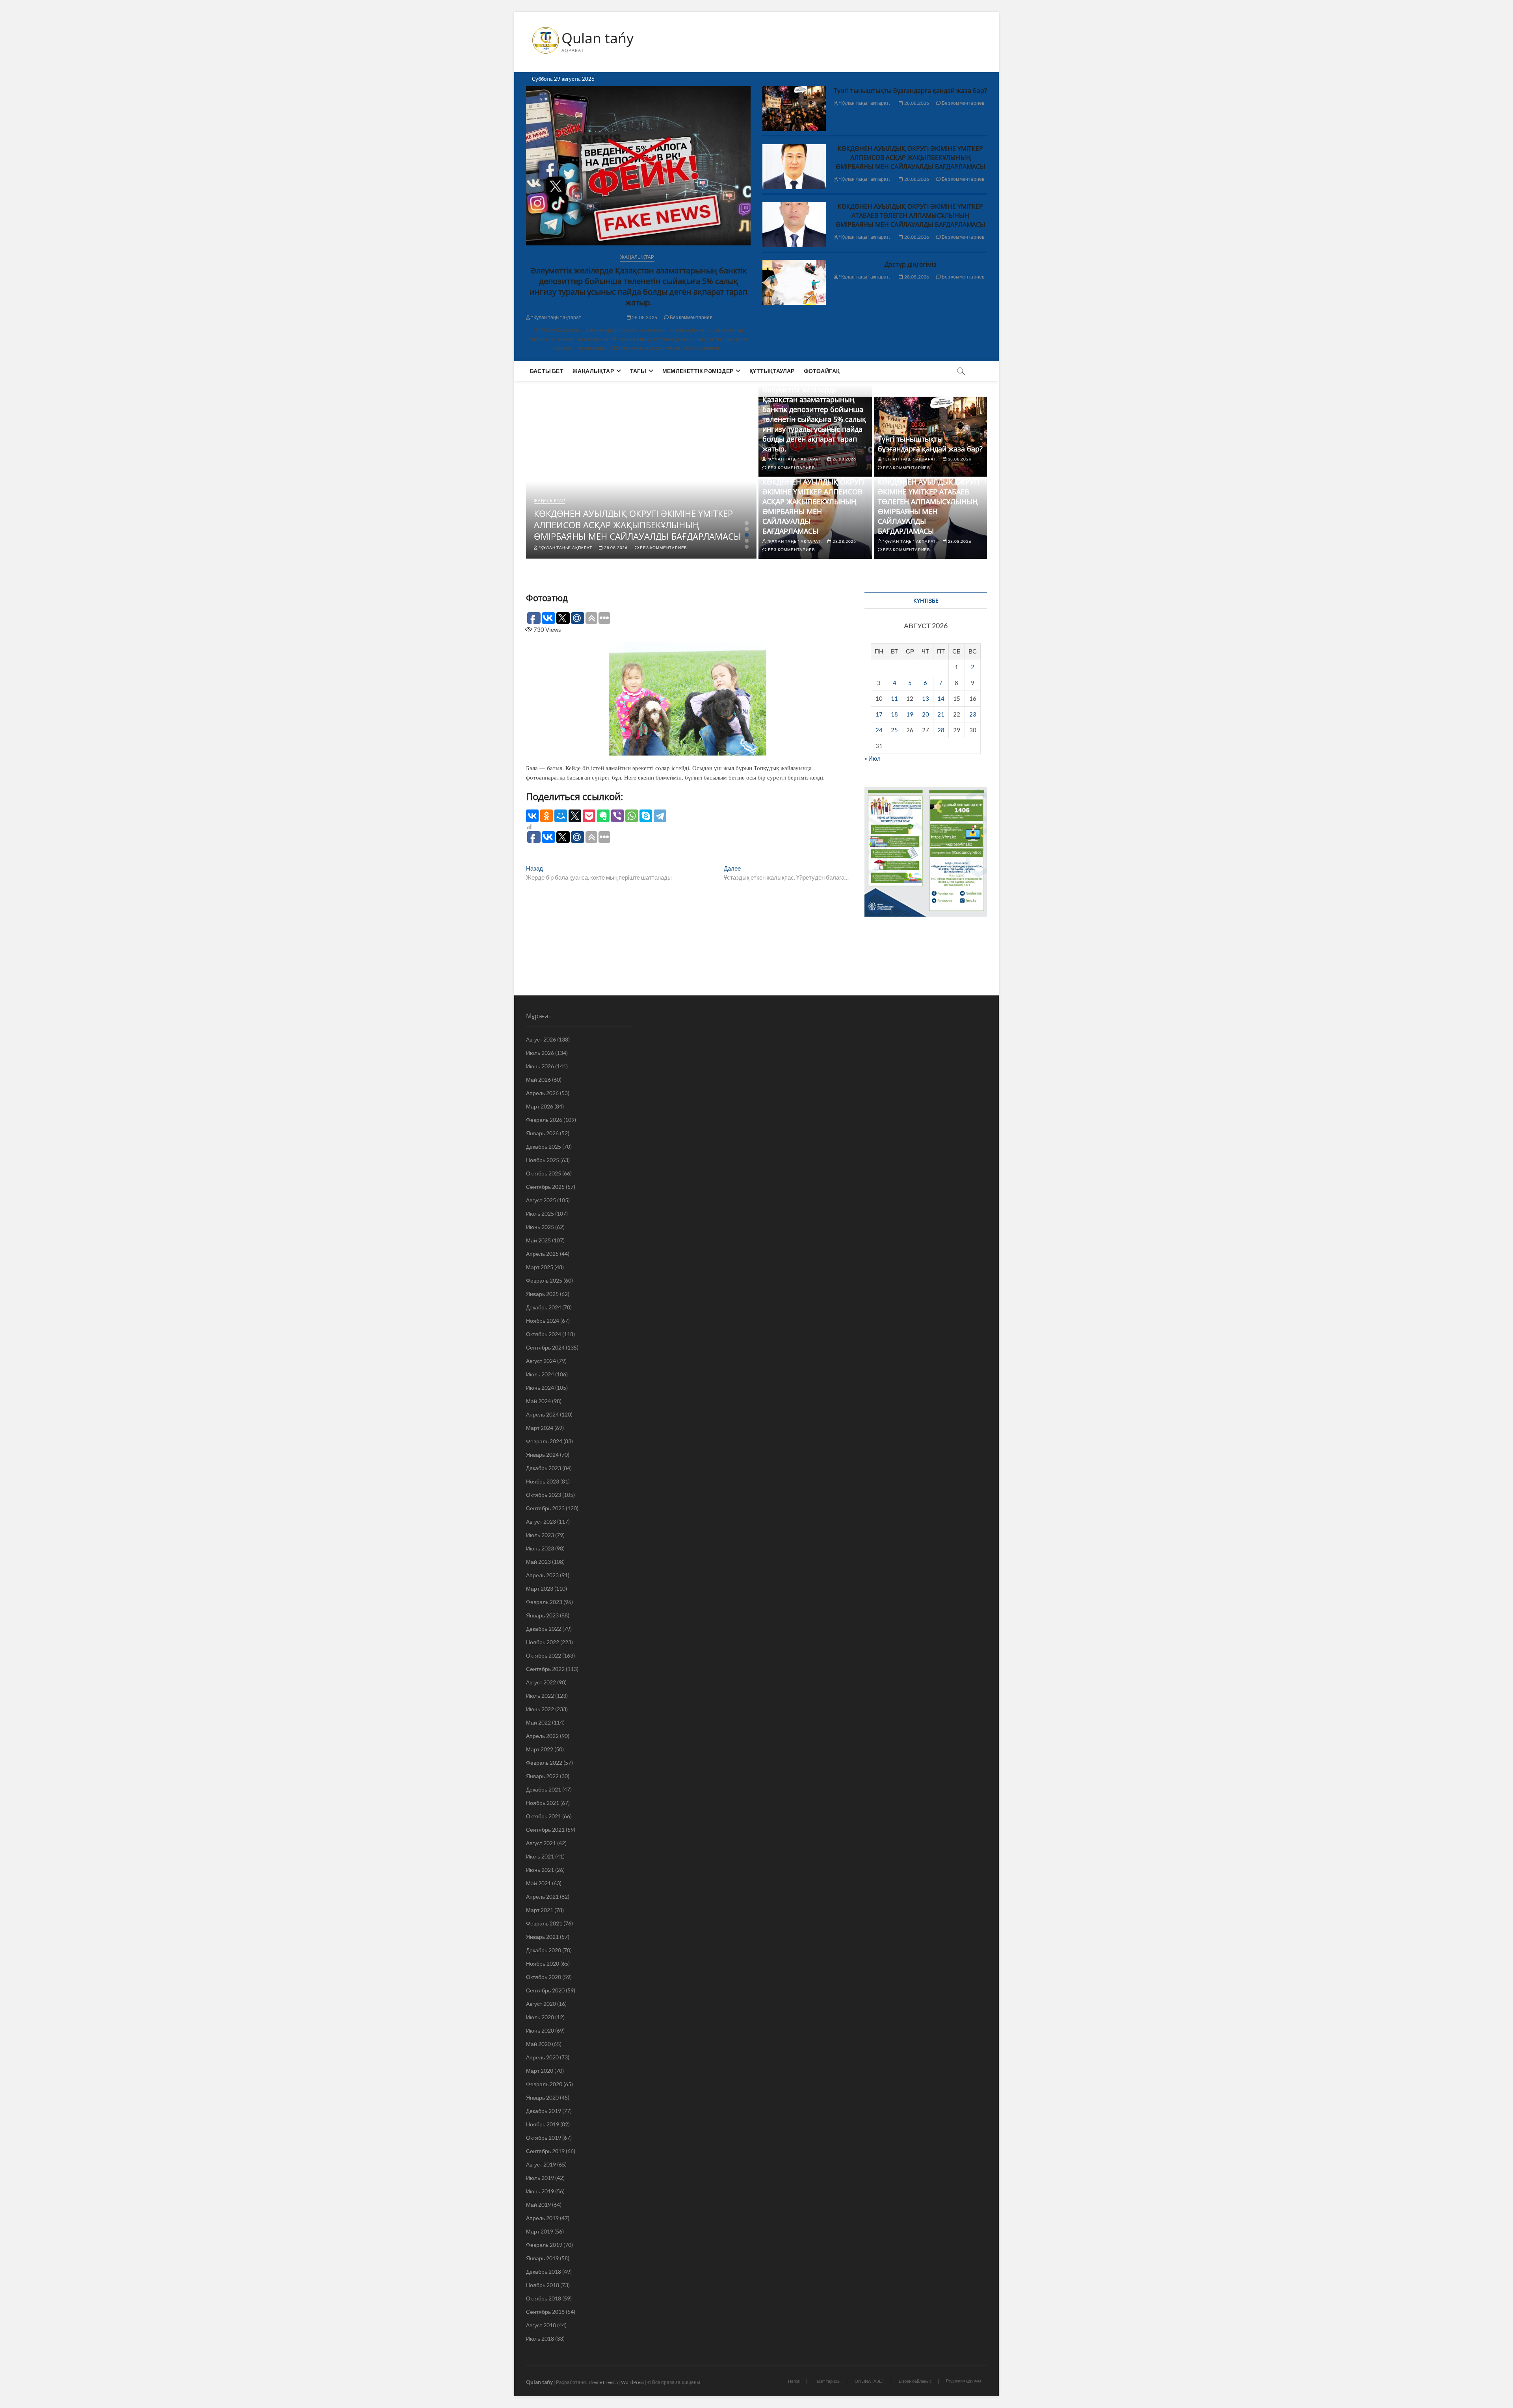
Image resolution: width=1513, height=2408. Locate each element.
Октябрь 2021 (544, 1816)
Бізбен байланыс (915, 2381)
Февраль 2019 (544, 2245)
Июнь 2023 (540, 1548)
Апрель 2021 (542, 1897)
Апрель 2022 (542, 1736)
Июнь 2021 (540, 1870)
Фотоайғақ (822, 371)
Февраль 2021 (544, 1923)
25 (894, 730)
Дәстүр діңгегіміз (911, 264)
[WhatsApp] (632, 816)
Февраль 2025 (544, 1280)
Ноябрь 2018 (543, 2285)
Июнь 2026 (540, 1066)
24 (879, 730)
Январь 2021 (542, 1937)
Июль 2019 (540, 2178)
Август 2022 (541, 1682)
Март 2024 (540, 1428)
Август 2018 (541, 2325)
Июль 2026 (540, 1053)
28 (941, 730)
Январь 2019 (542, 2258)
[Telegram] (660, 816)
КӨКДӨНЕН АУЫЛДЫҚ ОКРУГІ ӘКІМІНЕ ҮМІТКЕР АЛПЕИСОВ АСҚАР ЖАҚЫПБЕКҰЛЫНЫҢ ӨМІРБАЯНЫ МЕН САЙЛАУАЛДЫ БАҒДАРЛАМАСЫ (911, 158)
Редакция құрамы (964, 2381)
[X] (575, 816)
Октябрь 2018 (544, 2298)
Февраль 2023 (544, 1602)
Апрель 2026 (542, 1093)
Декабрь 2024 (544, 1307)
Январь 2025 (542, 1294)
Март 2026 (540, 1106)
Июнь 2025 (540, 1227)
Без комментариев (691, 317)
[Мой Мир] (561, 816)
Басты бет (547, 371)
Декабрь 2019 (544, 2111)
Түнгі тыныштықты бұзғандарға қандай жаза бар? (910, 91)
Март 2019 (540, 2231)
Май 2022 (538, 1722)
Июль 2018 (540, 2338)
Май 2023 (538, 1562)
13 (926, 698)
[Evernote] (603, 816)
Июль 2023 (540, 1535)
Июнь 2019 (540, 2191)
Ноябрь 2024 (543, 1321)
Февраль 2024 (544, 1441)
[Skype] (646, 816)
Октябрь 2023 (544, 1495)
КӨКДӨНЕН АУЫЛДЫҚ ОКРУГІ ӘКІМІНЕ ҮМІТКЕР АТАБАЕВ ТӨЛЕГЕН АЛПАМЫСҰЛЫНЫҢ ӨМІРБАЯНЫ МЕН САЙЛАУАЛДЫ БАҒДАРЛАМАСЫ (911, 215)
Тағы (638, 371)
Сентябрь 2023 (545, 1508)
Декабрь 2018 (544, 2272)
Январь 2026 (542, 1133)
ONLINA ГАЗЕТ (870, 2381)
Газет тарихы (827, 2381)
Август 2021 (541, 1843)
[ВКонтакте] (532, 816)
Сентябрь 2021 (545, 1830)
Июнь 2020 (540, 2030)
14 (941, 698)
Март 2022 (540, 1749)
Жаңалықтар (637, 257)
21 (941, 714)
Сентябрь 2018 (545, 2312)
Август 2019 (541, 2164)
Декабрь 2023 (544, 1468)
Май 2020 (538, 2044)
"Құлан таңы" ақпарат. (556, 317)
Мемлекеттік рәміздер (698, 371)
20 (926, 714)
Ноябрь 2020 (543, 1963)
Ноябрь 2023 (543, 1481)
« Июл (873, 758)
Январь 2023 (542, 1615)
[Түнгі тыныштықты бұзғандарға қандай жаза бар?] (794, 109)
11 (894, 698)
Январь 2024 (542, 1455)
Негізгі (794, 2381)
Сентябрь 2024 (545, 1347)
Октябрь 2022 (544, 1655)
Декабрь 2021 (544, 1789)
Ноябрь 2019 (543, 2124)
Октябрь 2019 (544, 2138)
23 (973, 714)
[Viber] (617, 816)
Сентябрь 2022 (545, 1669)
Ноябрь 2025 (543, 1160)
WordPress (633, 2382)
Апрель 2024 (542, 1414)
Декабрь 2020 (544, 1950)
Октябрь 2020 (544, 1977)
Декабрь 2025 (544, 1146)
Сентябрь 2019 (545, 2151)
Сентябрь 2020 (545, 1990)
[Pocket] (589, 816)
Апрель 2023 (542, 1575)
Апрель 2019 (542, 2218)
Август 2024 (541, 1361)
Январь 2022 (542, 1776)
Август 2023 (541, 1521)
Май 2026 (538, 1080)
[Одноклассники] (546, 816)
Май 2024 (538, 1401)
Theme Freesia (603, 2382)
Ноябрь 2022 (543, 1642)
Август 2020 (541, 2004)
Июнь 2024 (540, 1388)
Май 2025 (538, 1240)
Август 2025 (541, 1200)
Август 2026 (541, 1039)
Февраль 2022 (544, 1763)
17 (879, 714)
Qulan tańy (598, 38)
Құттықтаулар (772, 371)
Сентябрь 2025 (545, 1187)
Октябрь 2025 (544, 1173)
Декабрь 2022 (544, 1629)
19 (910, 714)
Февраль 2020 (544, 2084)
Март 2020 (540, 2071)
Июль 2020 (540, 2017)
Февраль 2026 (544, 1120)
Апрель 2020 (542, 2057)
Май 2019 (538, 2205)
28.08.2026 (644, 317)
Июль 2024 (540, 1374)
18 (894, 714)
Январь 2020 (542, 2097)
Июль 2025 (540, 1213)
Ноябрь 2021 (543, 1803)
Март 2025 (540, 1267)
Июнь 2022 (540, 1709)
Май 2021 (538, 1883)
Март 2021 (540, 1910)
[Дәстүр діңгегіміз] (794, 282)
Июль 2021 (540, 1856)
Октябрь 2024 (544, 1334)
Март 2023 (540, 1588)
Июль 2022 (540, 1696)
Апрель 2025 (542, 1254)
